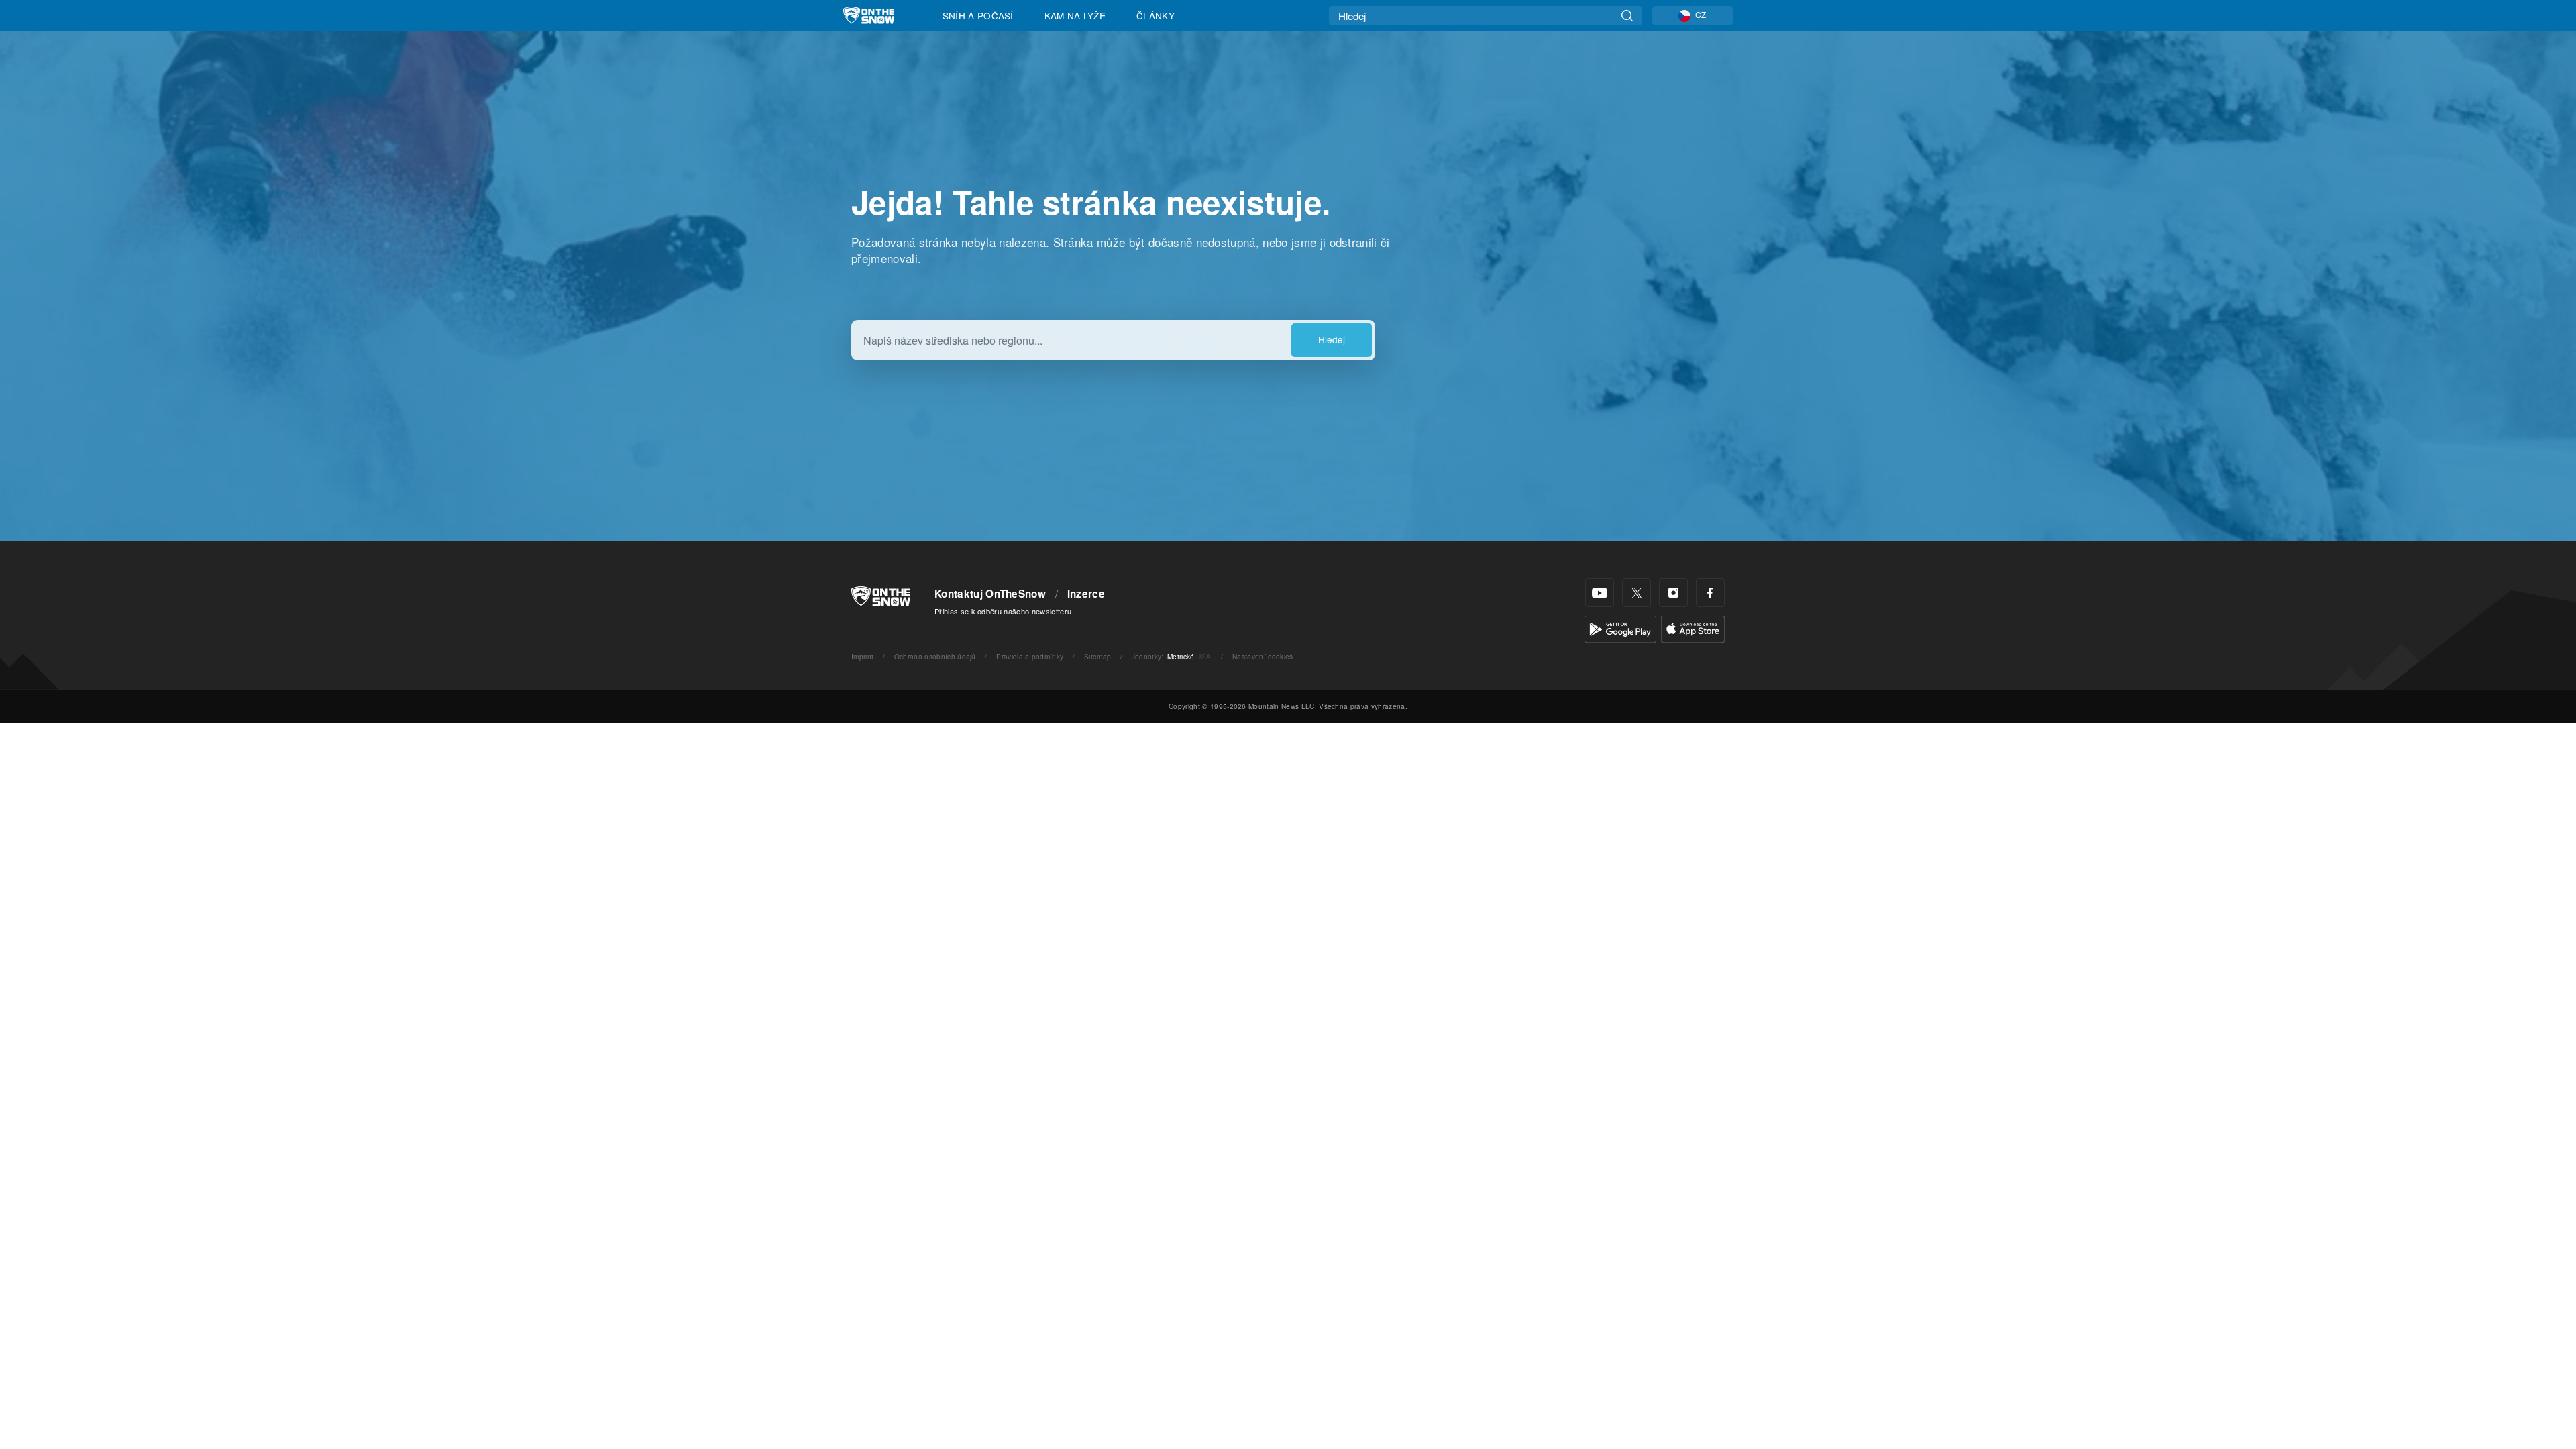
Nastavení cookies (1263, 656)
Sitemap (1097, 656)
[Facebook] (1710, 593)
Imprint (862, 656)
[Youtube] (1600, 593)
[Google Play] (1620, 628)
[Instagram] (1673, 593)
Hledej (1332, 339)
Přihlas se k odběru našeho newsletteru (1003, 611)
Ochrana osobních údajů (935, 656)
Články (1156, 15)
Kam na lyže (1075, 15)
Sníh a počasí (978, 15)
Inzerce (1086, 594)
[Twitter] (1636, 593)
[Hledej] (1627, 16)
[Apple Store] (1693, 628)
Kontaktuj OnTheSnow (990, 594)
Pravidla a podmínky (1030, 656)
